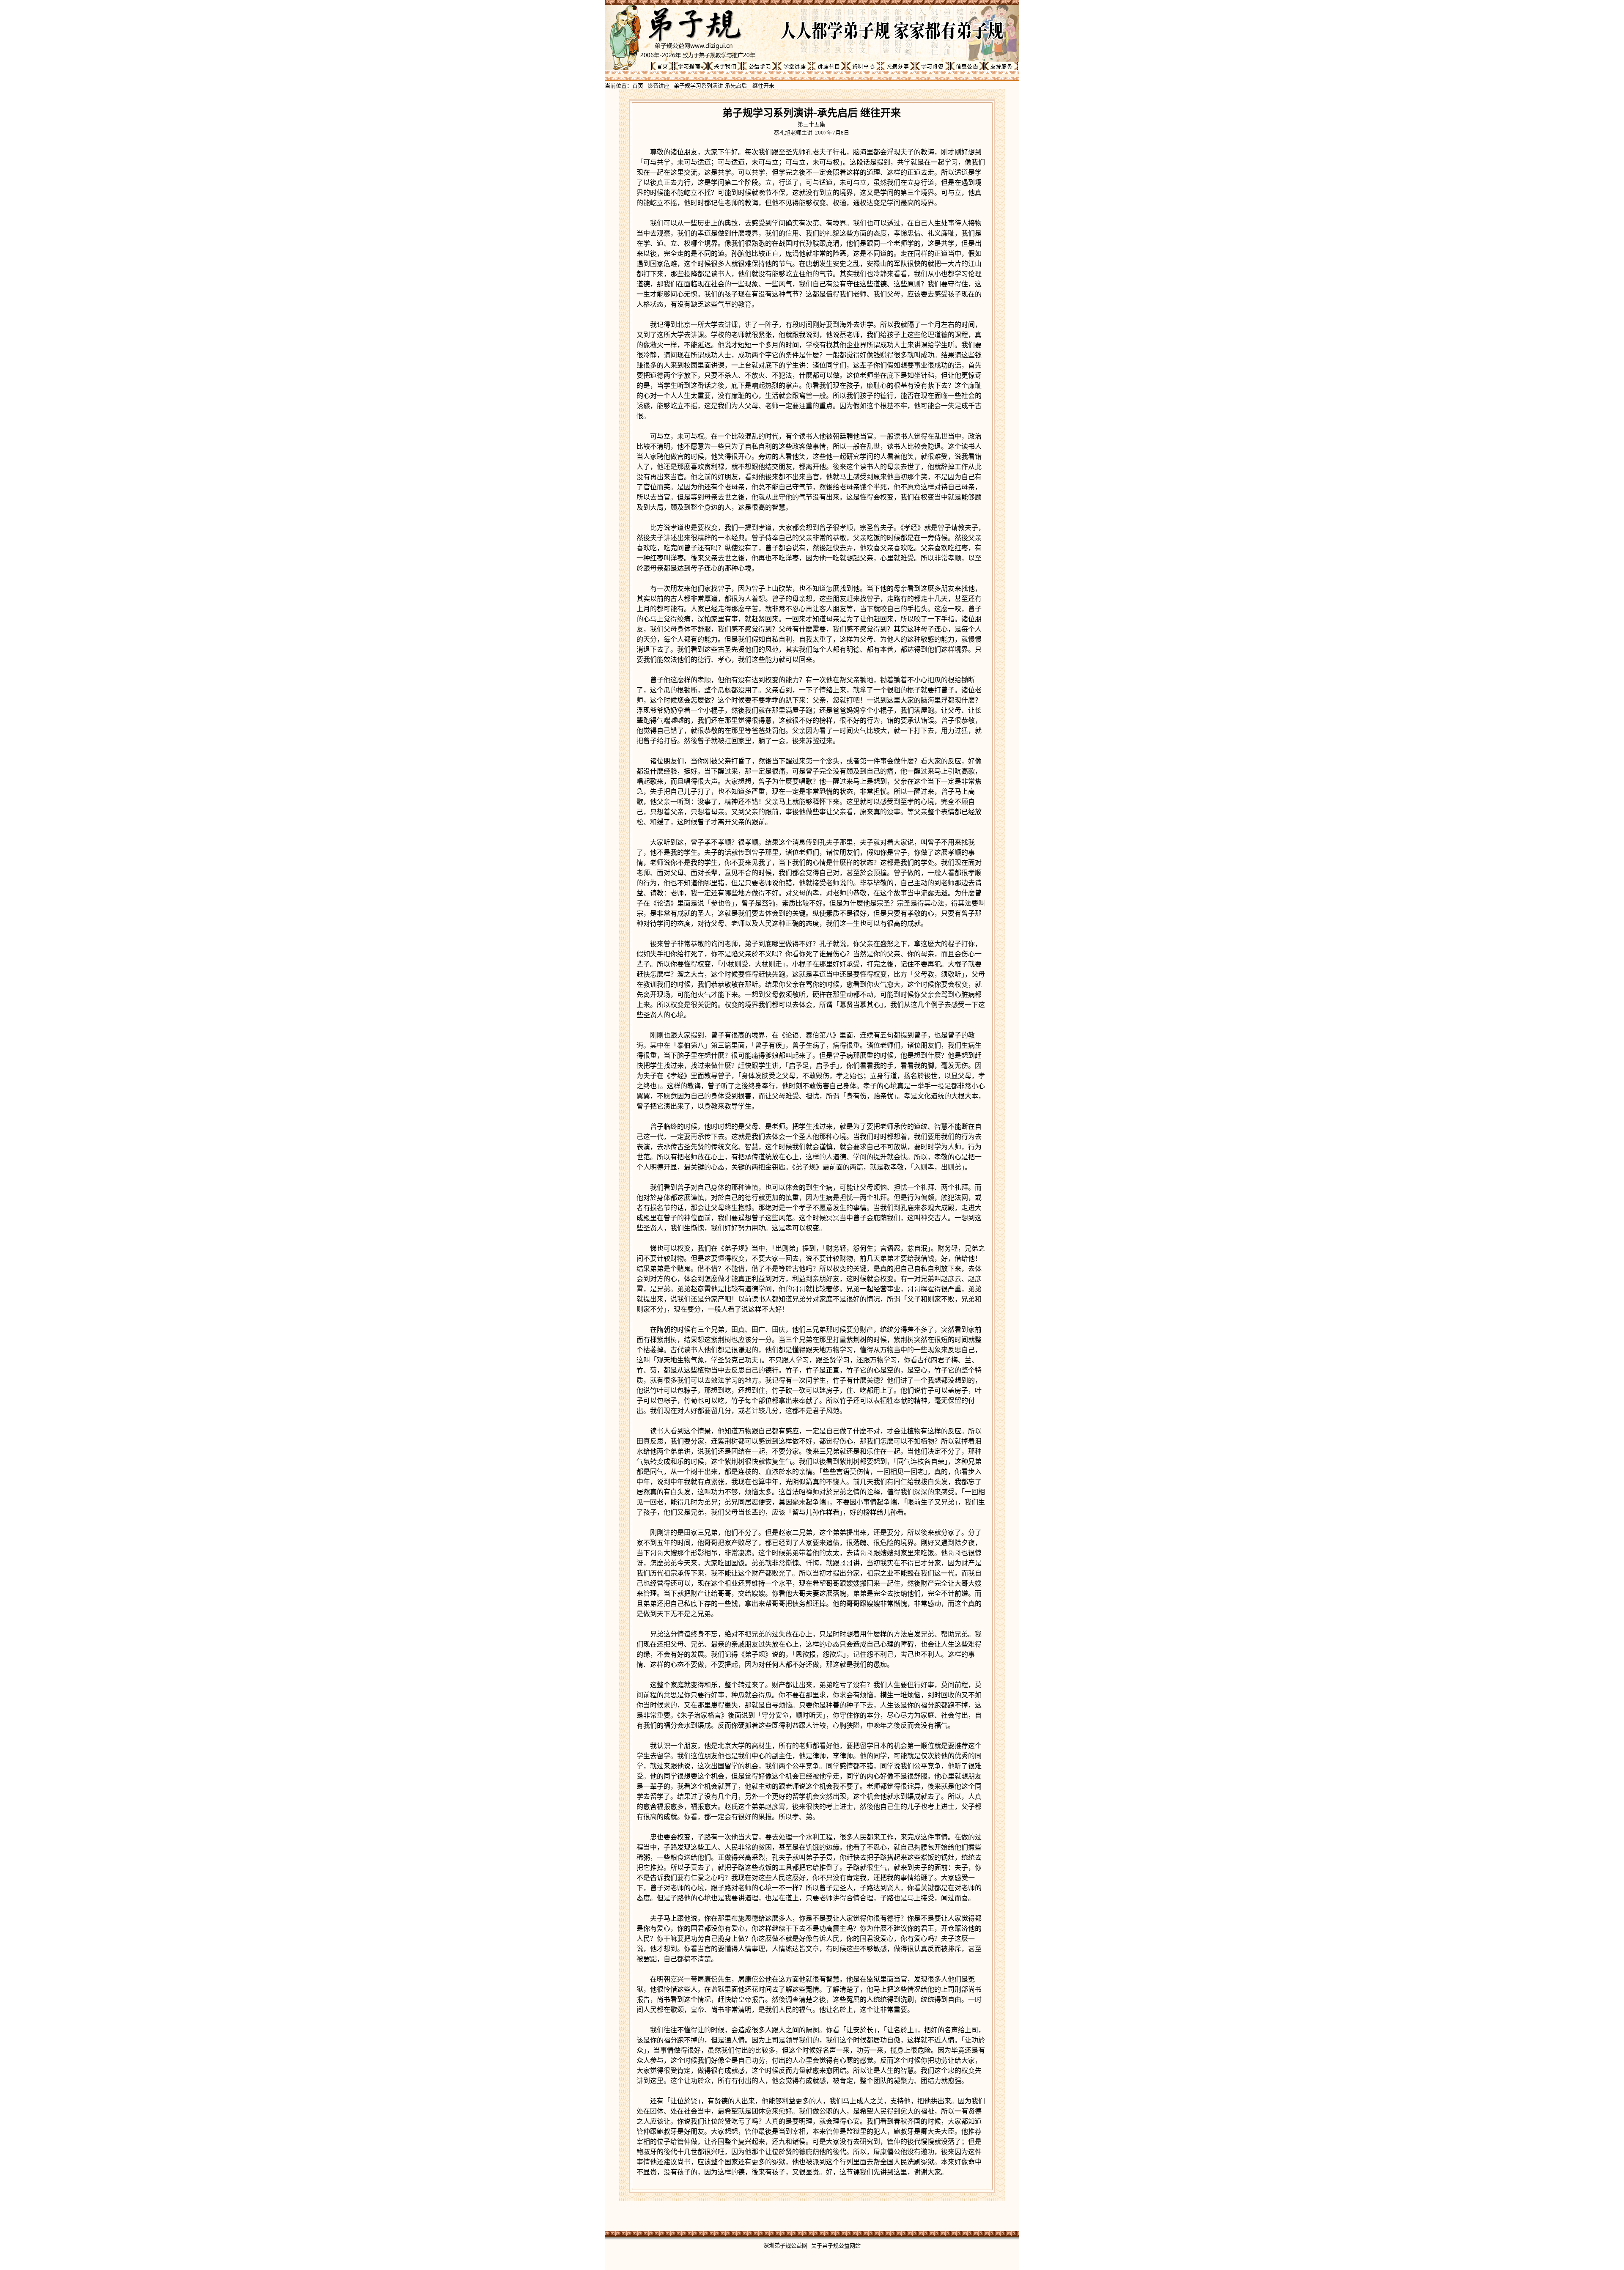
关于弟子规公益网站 (836, 2246)
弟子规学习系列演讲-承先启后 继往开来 (724, 86)
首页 (638, 86)
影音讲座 (658, 86)
